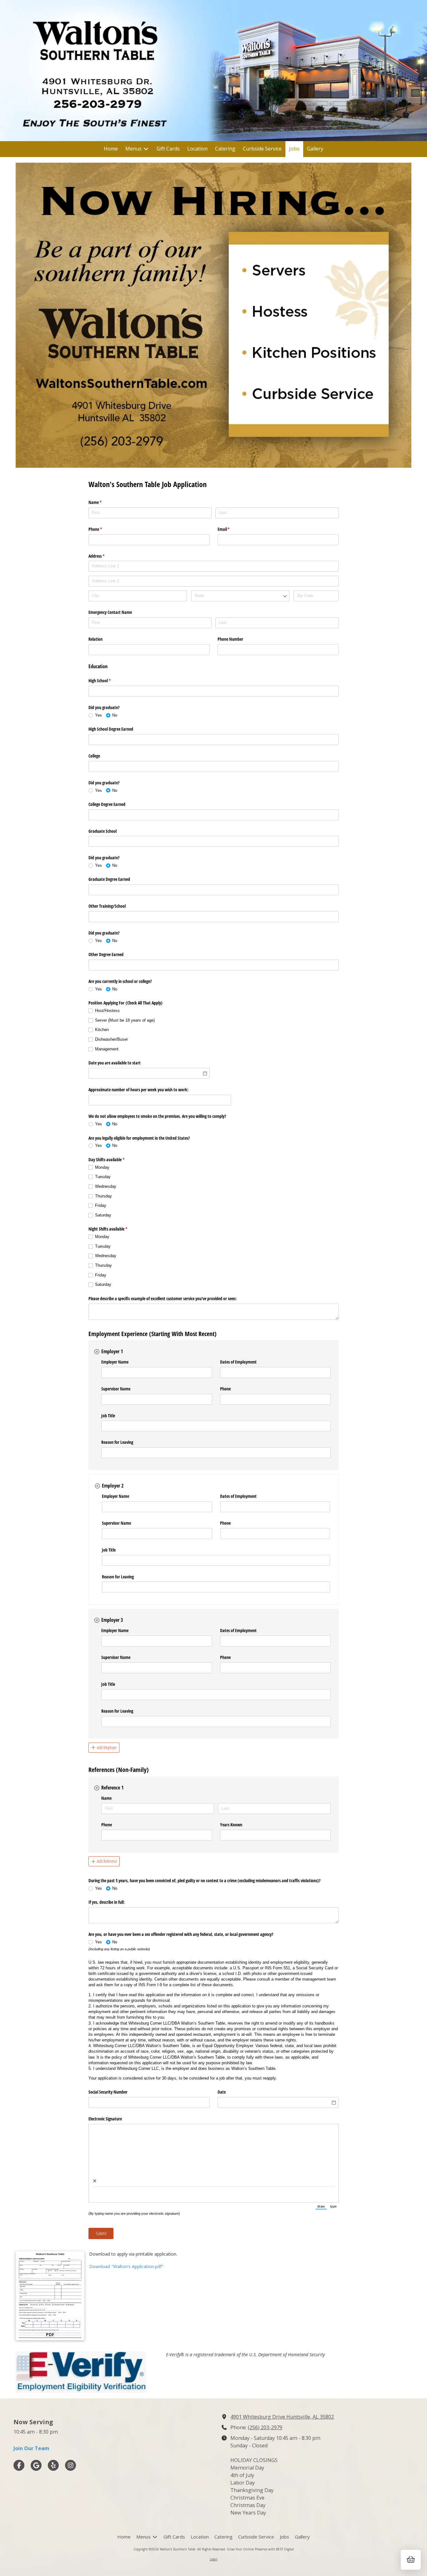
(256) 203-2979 (265, 2427)
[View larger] (213, 315)
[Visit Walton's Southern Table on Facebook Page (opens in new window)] (19, 2465)
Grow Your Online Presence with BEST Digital (260, 2549)
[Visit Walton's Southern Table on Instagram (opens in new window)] (70, 2465)
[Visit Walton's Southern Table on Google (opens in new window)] (36, 2465)
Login (214, 2559)
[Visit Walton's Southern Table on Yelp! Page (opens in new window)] (53, 2465)
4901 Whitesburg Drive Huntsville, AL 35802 (282, 2417)
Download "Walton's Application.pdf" (126, 2266)
